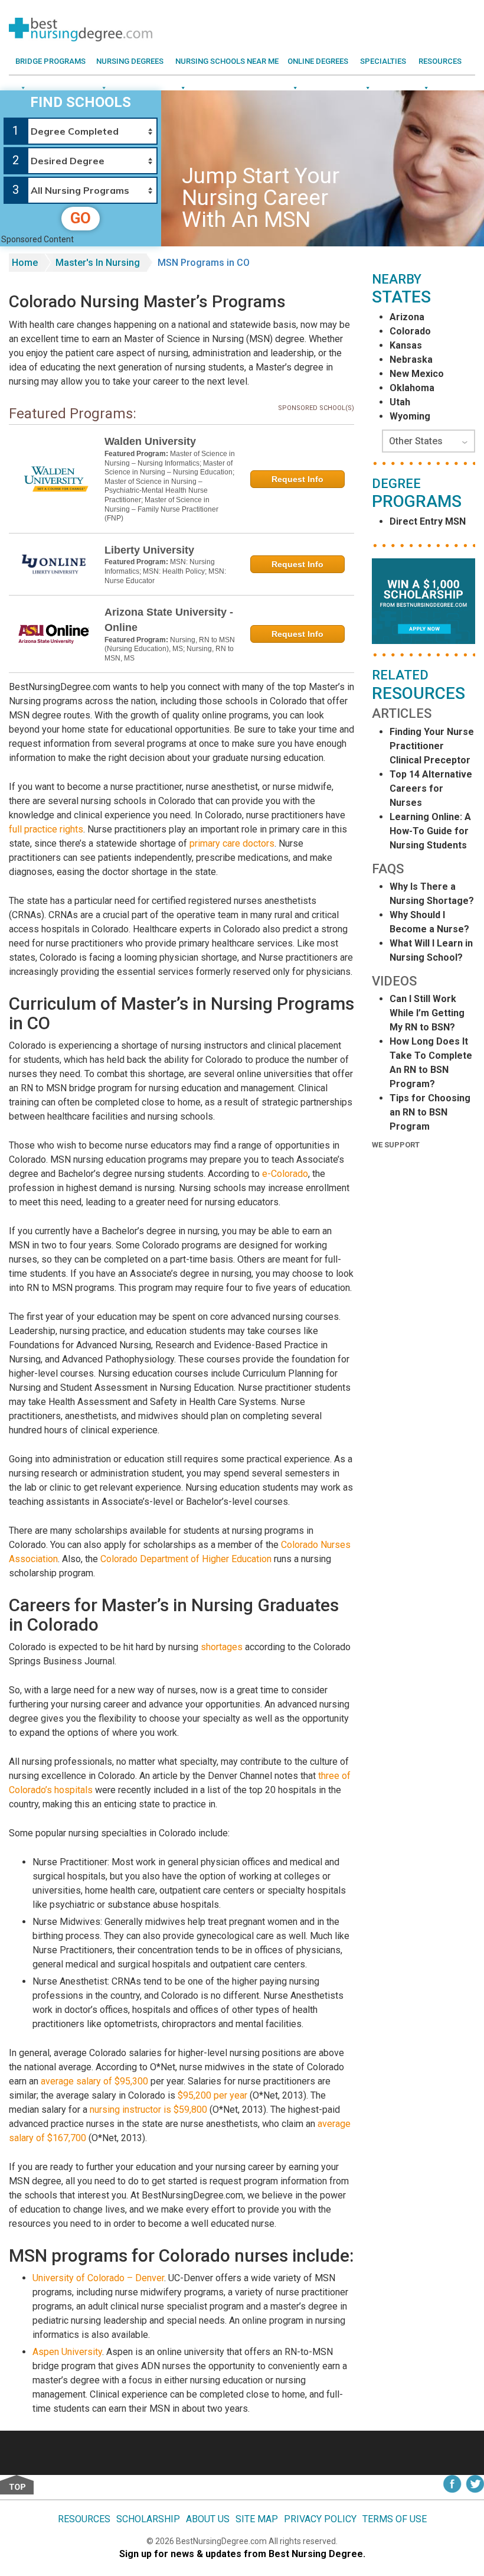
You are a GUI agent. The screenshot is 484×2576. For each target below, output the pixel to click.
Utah (400, 402)
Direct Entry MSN (428, 521)
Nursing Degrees (130, 61)
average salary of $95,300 (94, 2081)
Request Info (297, 479)
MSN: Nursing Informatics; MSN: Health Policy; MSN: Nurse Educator (165, 571)
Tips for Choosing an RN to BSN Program (430, 1112)
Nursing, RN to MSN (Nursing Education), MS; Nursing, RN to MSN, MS (170, 649)
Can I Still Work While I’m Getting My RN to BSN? (427, 1013)
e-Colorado (285, 1174)
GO (81, 218)
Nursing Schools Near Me (227, 61)
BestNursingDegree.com (222, 2541)
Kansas (406, 345)
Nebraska (411, 360)
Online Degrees (318, 61)
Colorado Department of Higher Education (186, 1559)
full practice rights (46, 829)
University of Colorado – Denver (98, 2278)
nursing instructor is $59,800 (148, 2110)
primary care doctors (232, 843)
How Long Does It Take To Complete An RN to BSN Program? (431, 1063)
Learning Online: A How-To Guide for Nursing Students (430, 831)
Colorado (410, 331)
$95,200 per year (212, 2095)
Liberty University (149, 550)
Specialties (383, 61)
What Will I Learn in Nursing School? (431, 950)
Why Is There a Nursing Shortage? (432, 894)
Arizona (407, 317)
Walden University (150, 441)
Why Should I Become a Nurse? (429, 922)
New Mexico (417, 374)
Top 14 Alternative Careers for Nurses (431, 788)
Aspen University (67, 2352)
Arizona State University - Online (169, 620)
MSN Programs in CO (204, 263)
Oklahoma (412, 388)
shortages (222, 1647)
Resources (440, 61)
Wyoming (410, 416)
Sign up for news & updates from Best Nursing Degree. (242, 2554)
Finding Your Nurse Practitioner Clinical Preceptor (432, 746)
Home (25, 263)
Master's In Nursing (98, 263)
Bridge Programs (50, 61)
